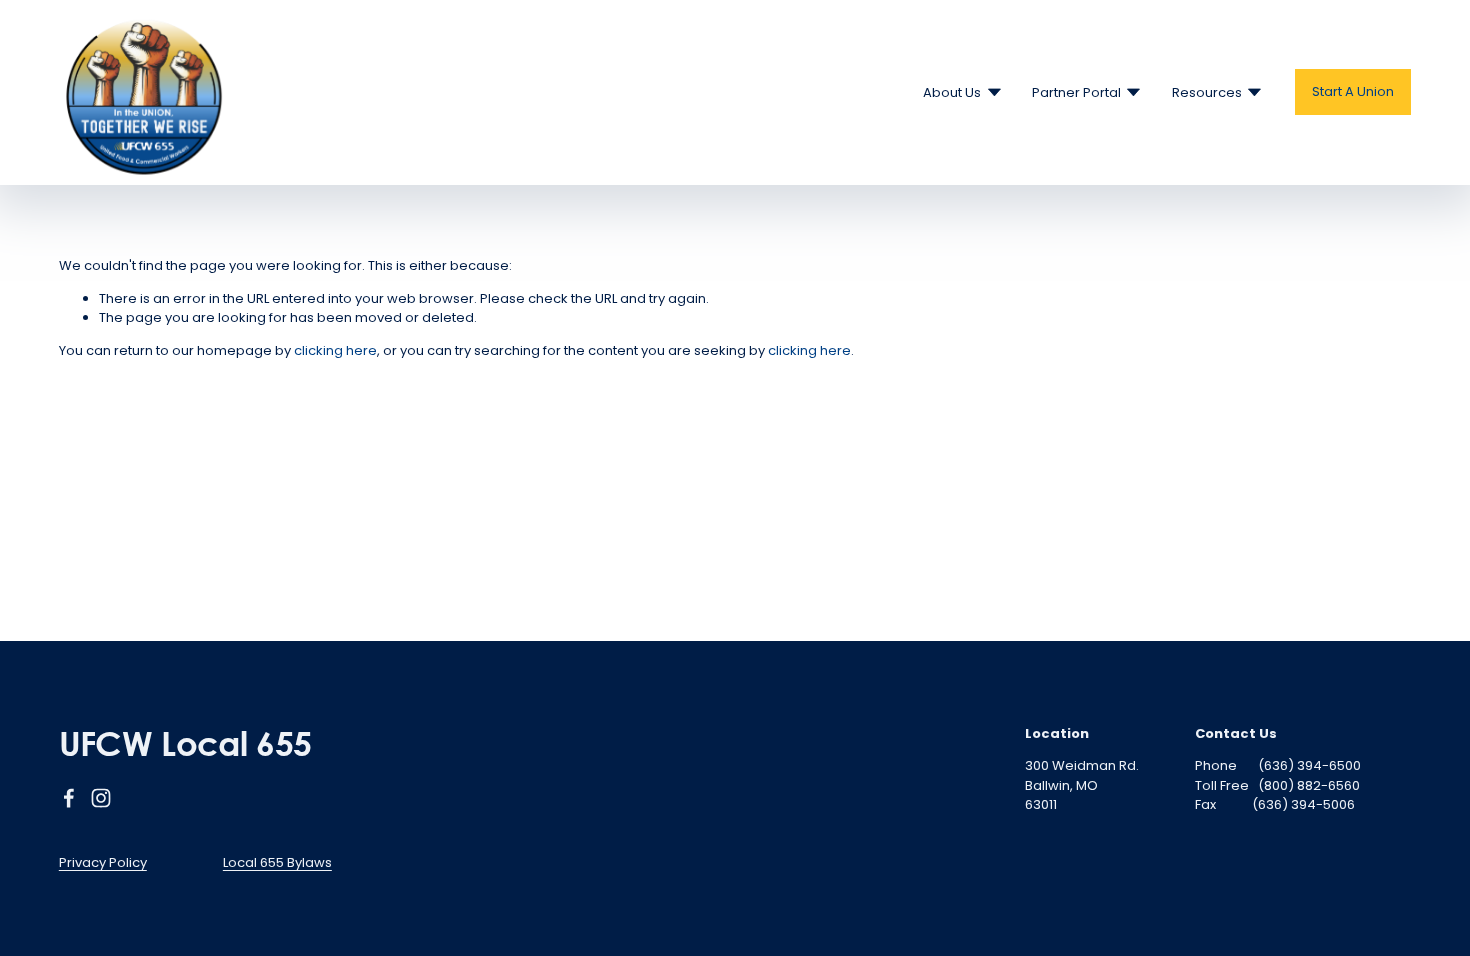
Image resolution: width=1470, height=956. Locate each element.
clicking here (335, 350)
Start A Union (1353, 91)
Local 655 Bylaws (277, 862)
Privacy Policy (103, 862)
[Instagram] (101, 798)
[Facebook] (69, 798)
